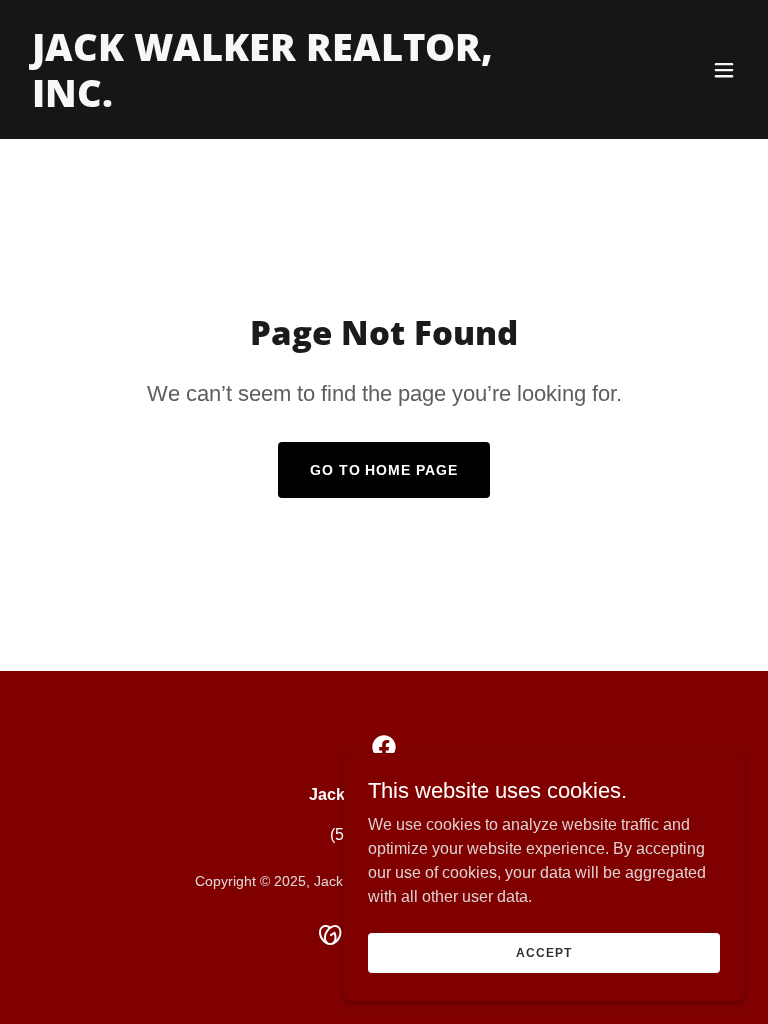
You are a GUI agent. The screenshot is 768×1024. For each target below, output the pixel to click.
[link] (276, 101)
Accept (543, 952)
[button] (724, 70)
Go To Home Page (384, 470)
